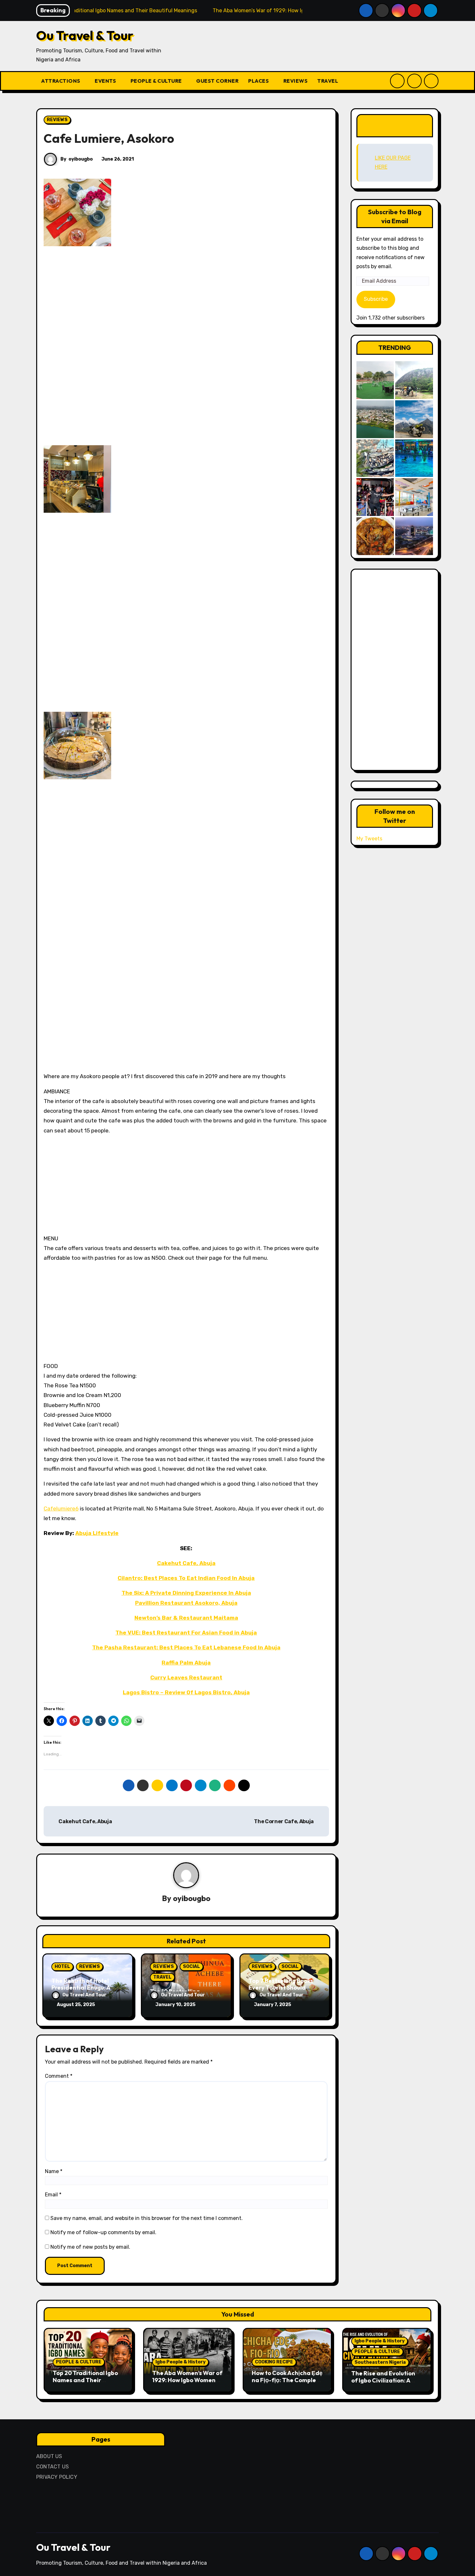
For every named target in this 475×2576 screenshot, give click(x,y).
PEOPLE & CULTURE (157, 81)
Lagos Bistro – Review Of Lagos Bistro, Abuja (186, 1692)
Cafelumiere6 (61, 1509)
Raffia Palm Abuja (186, 1663)
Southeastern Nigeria (380, 2362)
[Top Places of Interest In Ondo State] (414, 380)
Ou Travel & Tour (85, 35)
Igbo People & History (180, 2362)
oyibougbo (81, 159)
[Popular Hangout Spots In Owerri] (375, 497)
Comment (59, 2076)
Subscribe (376, 299)
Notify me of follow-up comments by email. (103, 2232)
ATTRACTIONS (61, 81)
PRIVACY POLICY (57, 2477)
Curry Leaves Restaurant (186, 1677)
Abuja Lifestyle (97, 1533)
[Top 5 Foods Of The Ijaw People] (375, 536)
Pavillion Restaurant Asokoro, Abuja (186, 1603)
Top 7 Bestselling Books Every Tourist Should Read (281, 1988)
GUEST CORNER (217, 81)
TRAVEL (328, 81)
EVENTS (106, 81)
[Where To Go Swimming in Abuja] (414, 458)
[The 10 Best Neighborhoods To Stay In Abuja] (414, 536)
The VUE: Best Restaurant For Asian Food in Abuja (186, 1633)
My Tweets (369, 839)
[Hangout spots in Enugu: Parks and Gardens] (375, 380)
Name (54, 2171)
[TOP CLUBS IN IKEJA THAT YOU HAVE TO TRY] (375, 458)
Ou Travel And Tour (84, 1995)
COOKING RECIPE (274, 2362)
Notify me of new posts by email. (90, 2247)
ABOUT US (49, 2456)
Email (53, 2195)
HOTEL (62, 1966)
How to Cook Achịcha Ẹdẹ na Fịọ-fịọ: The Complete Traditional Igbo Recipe (287, 2380)
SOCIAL (191, 1966)
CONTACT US (53, 2467)
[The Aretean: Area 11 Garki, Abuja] (414, 497)
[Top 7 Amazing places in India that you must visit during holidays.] (414, 419)
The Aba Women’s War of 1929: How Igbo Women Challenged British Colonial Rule (187, 2383)
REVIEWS (296, 81)
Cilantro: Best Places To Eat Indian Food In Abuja (186, 1578)
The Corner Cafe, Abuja (284, 1821)
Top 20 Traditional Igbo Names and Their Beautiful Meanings (85, 2380)
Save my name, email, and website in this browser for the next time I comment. (147, 2218)
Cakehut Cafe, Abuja (186, 1563)
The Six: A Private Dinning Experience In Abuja (186, 1593)
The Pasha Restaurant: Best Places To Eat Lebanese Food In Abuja (186, 1647)
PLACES (259, 81)
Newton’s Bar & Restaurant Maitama (186, 1618)
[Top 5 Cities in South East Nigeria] (375, 419)
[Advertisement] (79, 346)
